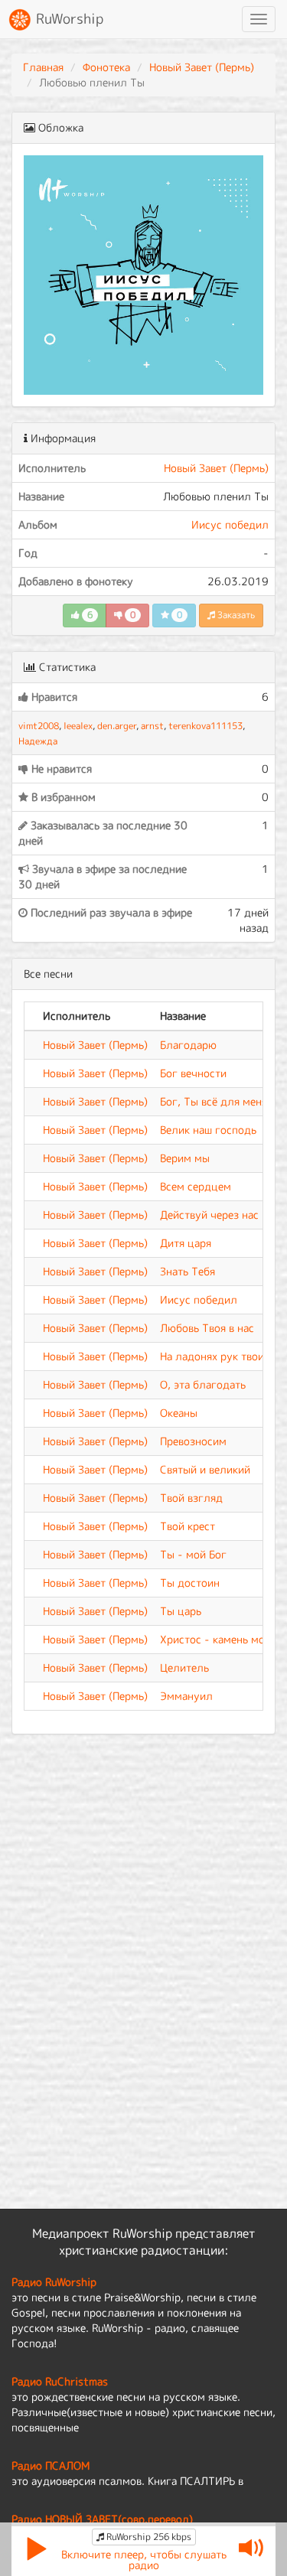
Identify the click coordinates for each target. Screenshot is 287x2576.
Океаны (179, 1413)
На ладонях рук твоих (215, 1356)
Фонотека (106, 67)
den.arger (117, 726)
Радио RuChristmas (60, 2381)
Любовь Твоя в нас (207, 1328)
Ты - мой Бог (193, 1554)
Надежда (38, 741)
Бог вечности (193, 1073)
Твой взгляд (191, 1498)
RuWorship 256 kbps (148, 2537)
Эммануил (186, 1696)
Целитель (184, 1667)
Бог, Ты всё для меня (214, 1101)
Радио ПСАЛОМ (51, 2465)
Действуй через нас (209, 1215)
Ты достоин (190, 1583)
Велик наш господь (208, 1130)
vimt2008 (39, 726)
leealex (78, 726)
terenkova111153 (205, 726)
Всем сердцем (196, 1186)
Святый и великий (205, 1469)
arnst (152, 726)
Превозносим (193, 1441)
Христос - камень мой (215, 1639)
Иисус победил (230, 524)
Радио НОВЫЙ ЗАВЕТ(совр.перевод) (102, 2519)
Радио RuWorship (54, 2282)
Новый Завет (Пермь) (202, 67)
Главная (43, 67)
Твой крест (188, 1526)
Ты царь (181, 1611)
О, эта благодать (203, 1384)
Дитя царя (186, 1243)
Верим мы (185, 1158)
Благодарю (188, 1045)
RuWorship (68, 19)
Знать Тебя (188, 1271)
